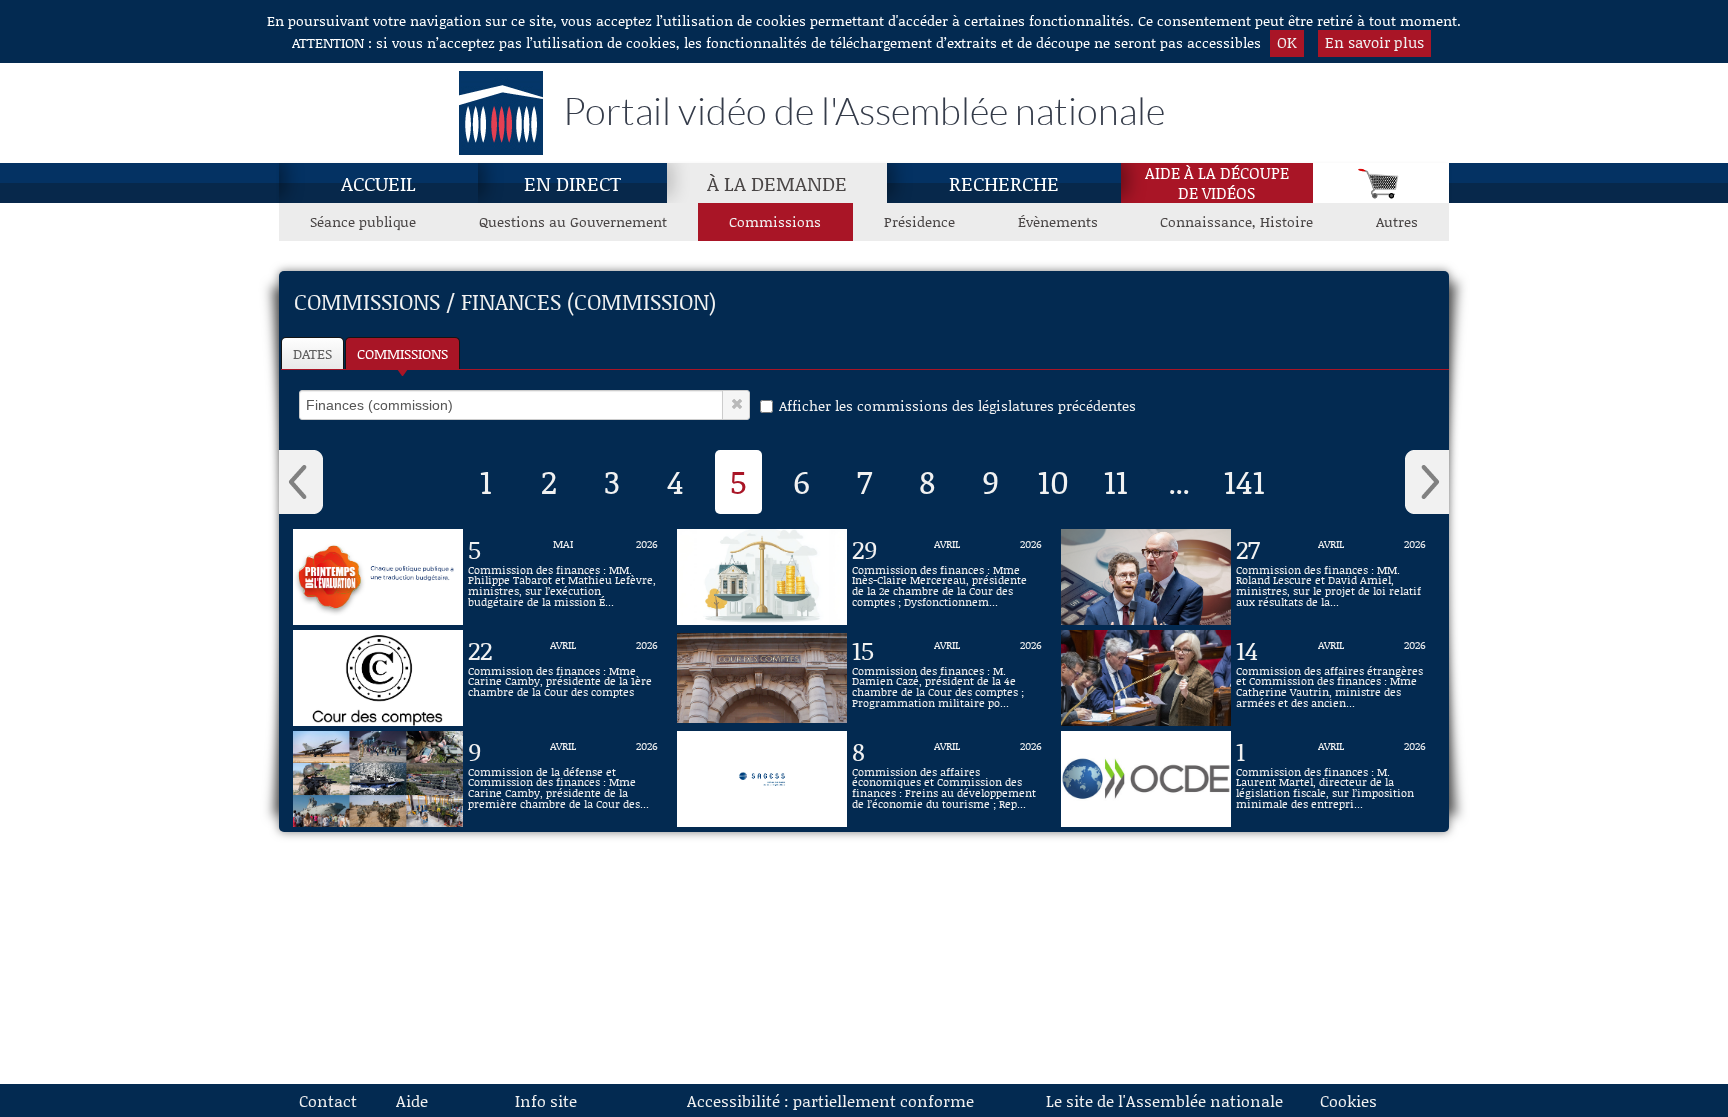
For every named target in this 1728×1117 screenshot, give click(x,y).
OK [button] (1287, 42)
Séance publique (363, 221)
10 (1053, 481)
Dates (312, 353)
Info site (546, 1100)
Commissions (775, 221)
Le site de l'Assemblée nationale (1164, 1100)
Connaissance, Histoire (1236, 221)
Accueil (378, 183)
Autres (1397, 221)
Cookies (1348, 1100)
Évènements (1058, 221)
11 (1116, 481)
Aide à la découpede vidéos (1217, 183)
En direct (572, 183)
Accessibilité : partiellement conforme (830, 1100)
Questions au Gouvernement (573, 221)
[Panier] (1381, 183)
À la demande (777, 183)
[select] (511, 405)
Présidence (919, 221)
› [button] (1427, 482)
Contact (328, 1100)
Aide (412, 1100)
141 (1244, 481)
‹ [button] (301, 482)
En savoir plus (1374, 42)
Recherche (1004, 183)
